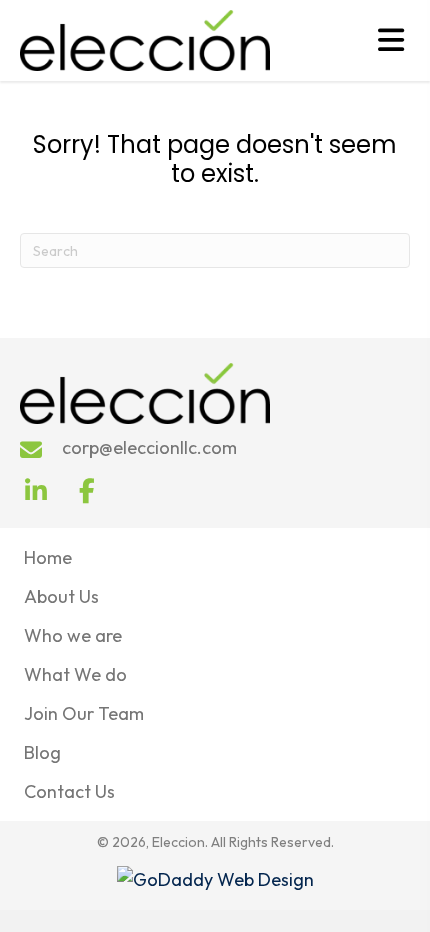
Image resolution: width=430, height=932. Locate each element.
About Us (61, 596)
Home (48, 557)
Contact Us (69, 791)
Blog (42, 752)
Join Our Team (84, 713)
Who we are (73, 635)
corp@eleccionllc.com (149, 447)
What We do (75, 674)
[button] (35, 490)
